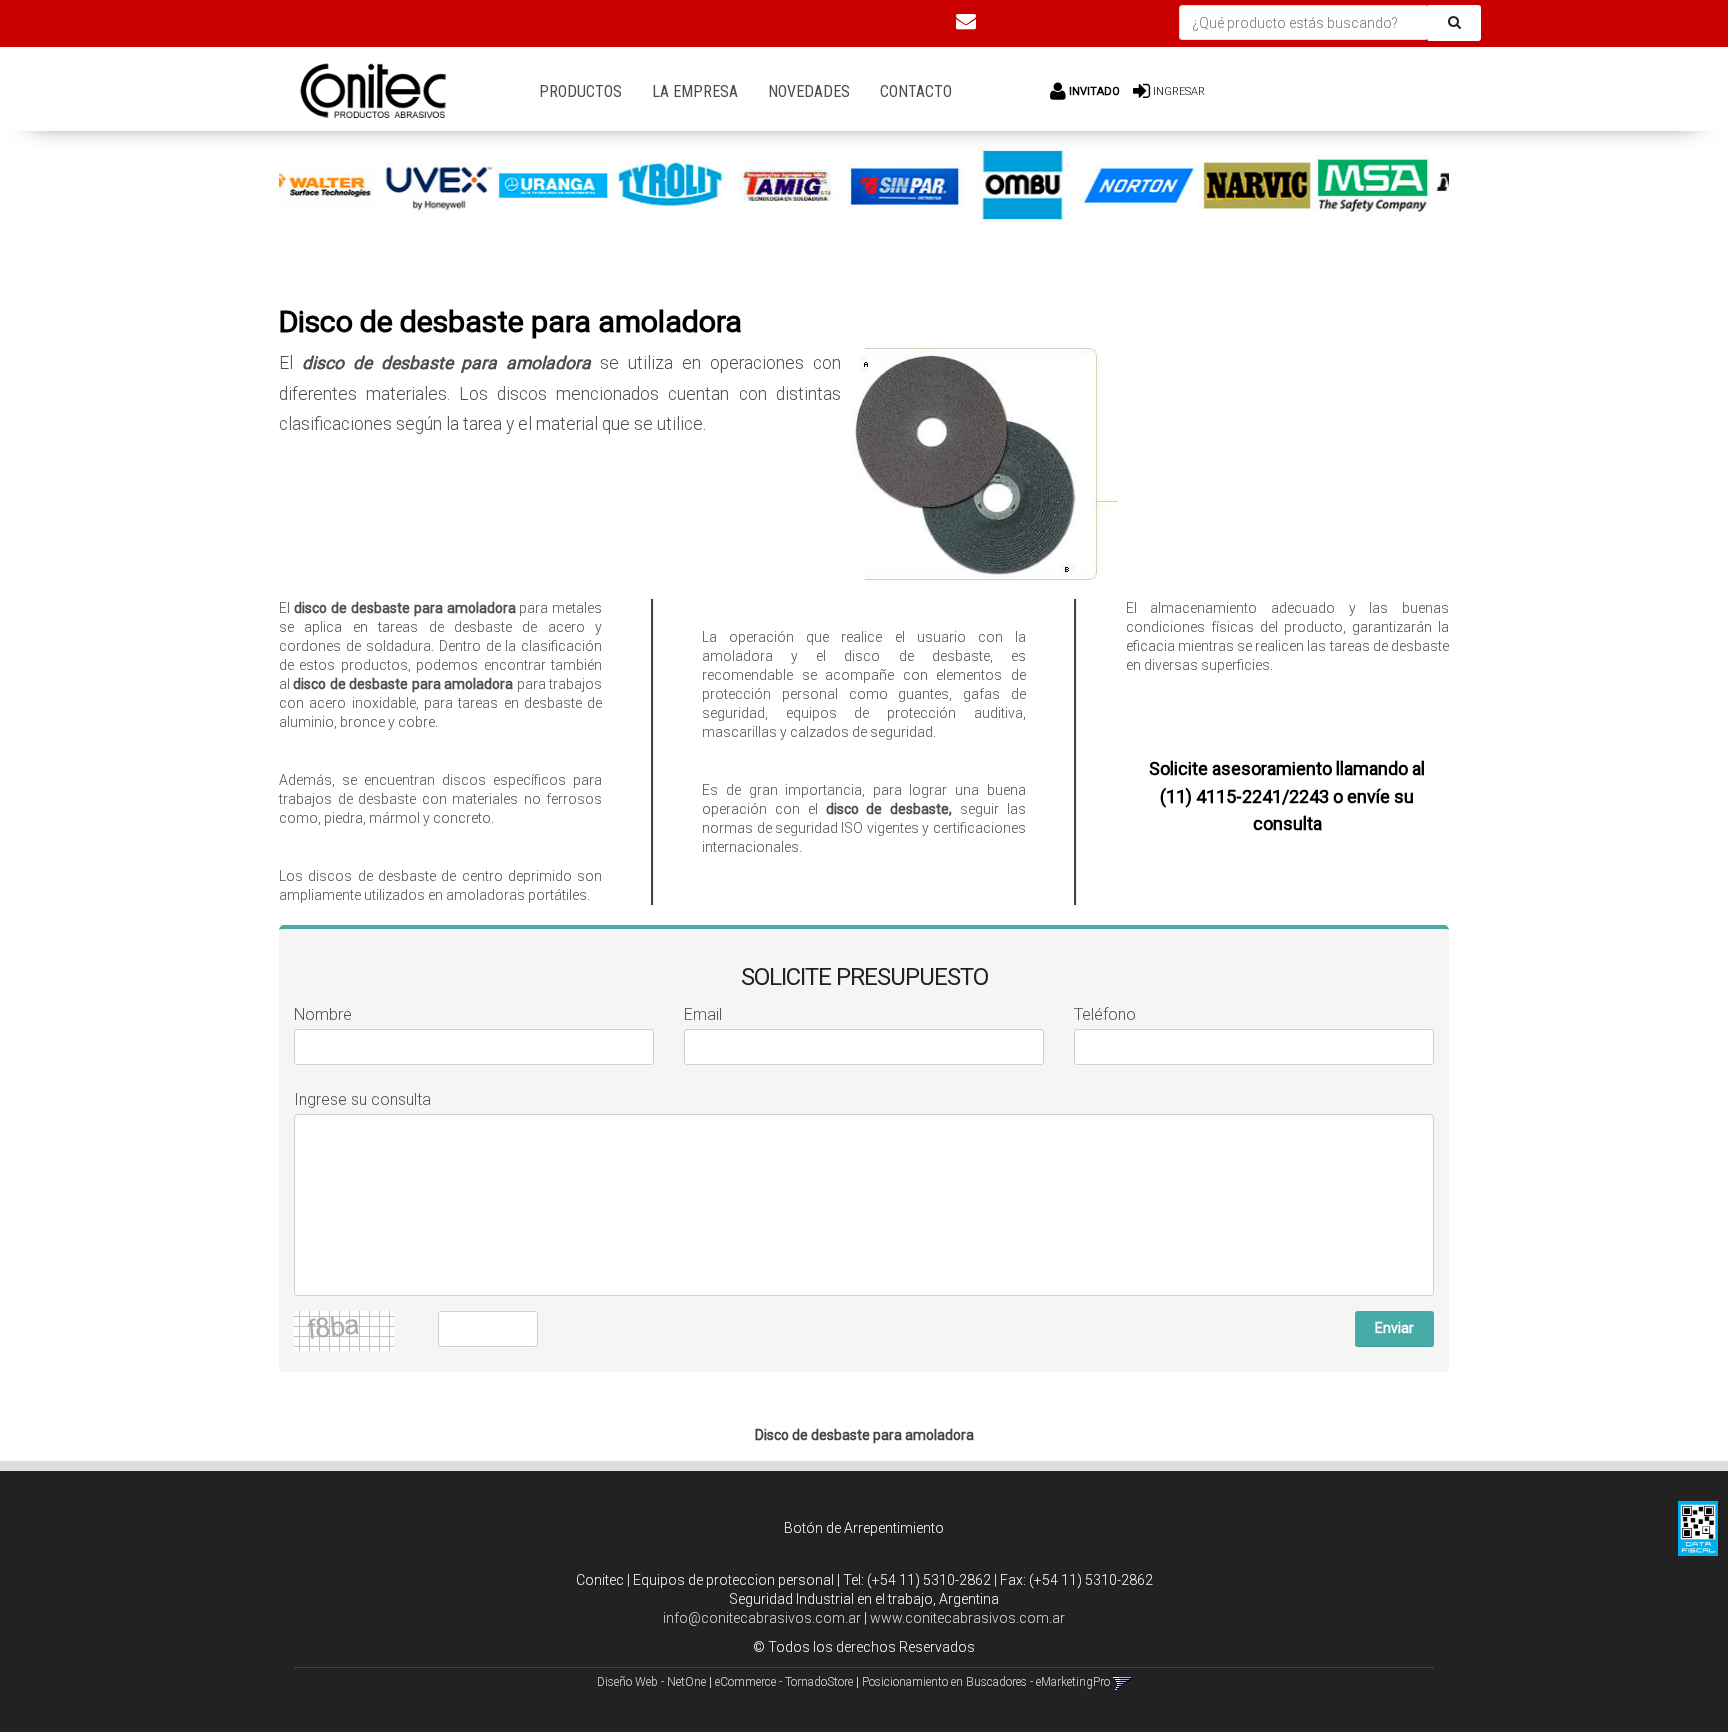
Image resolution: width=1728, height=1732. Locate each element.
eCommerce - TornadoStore (784, 1682)
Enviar (1394, 1328)
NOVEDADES (809, 91)
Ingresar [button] (1179, 91)
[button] (966, 21)
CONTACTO (916, 91)
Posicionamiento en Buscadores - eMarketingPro (986, 1682)
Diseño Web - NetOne (651, 1682)
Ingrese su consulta (362, 1099)
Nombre (323, 1014)
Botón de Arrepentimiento (864, 1528)
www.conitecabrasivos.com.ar (967, 1618)
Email (703, 1014)
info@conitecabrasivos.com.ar (762, 1618)
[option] (374, 186)
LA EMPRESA (695, 91)
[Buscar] (1454, 23)
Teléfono (1105, 1014)
